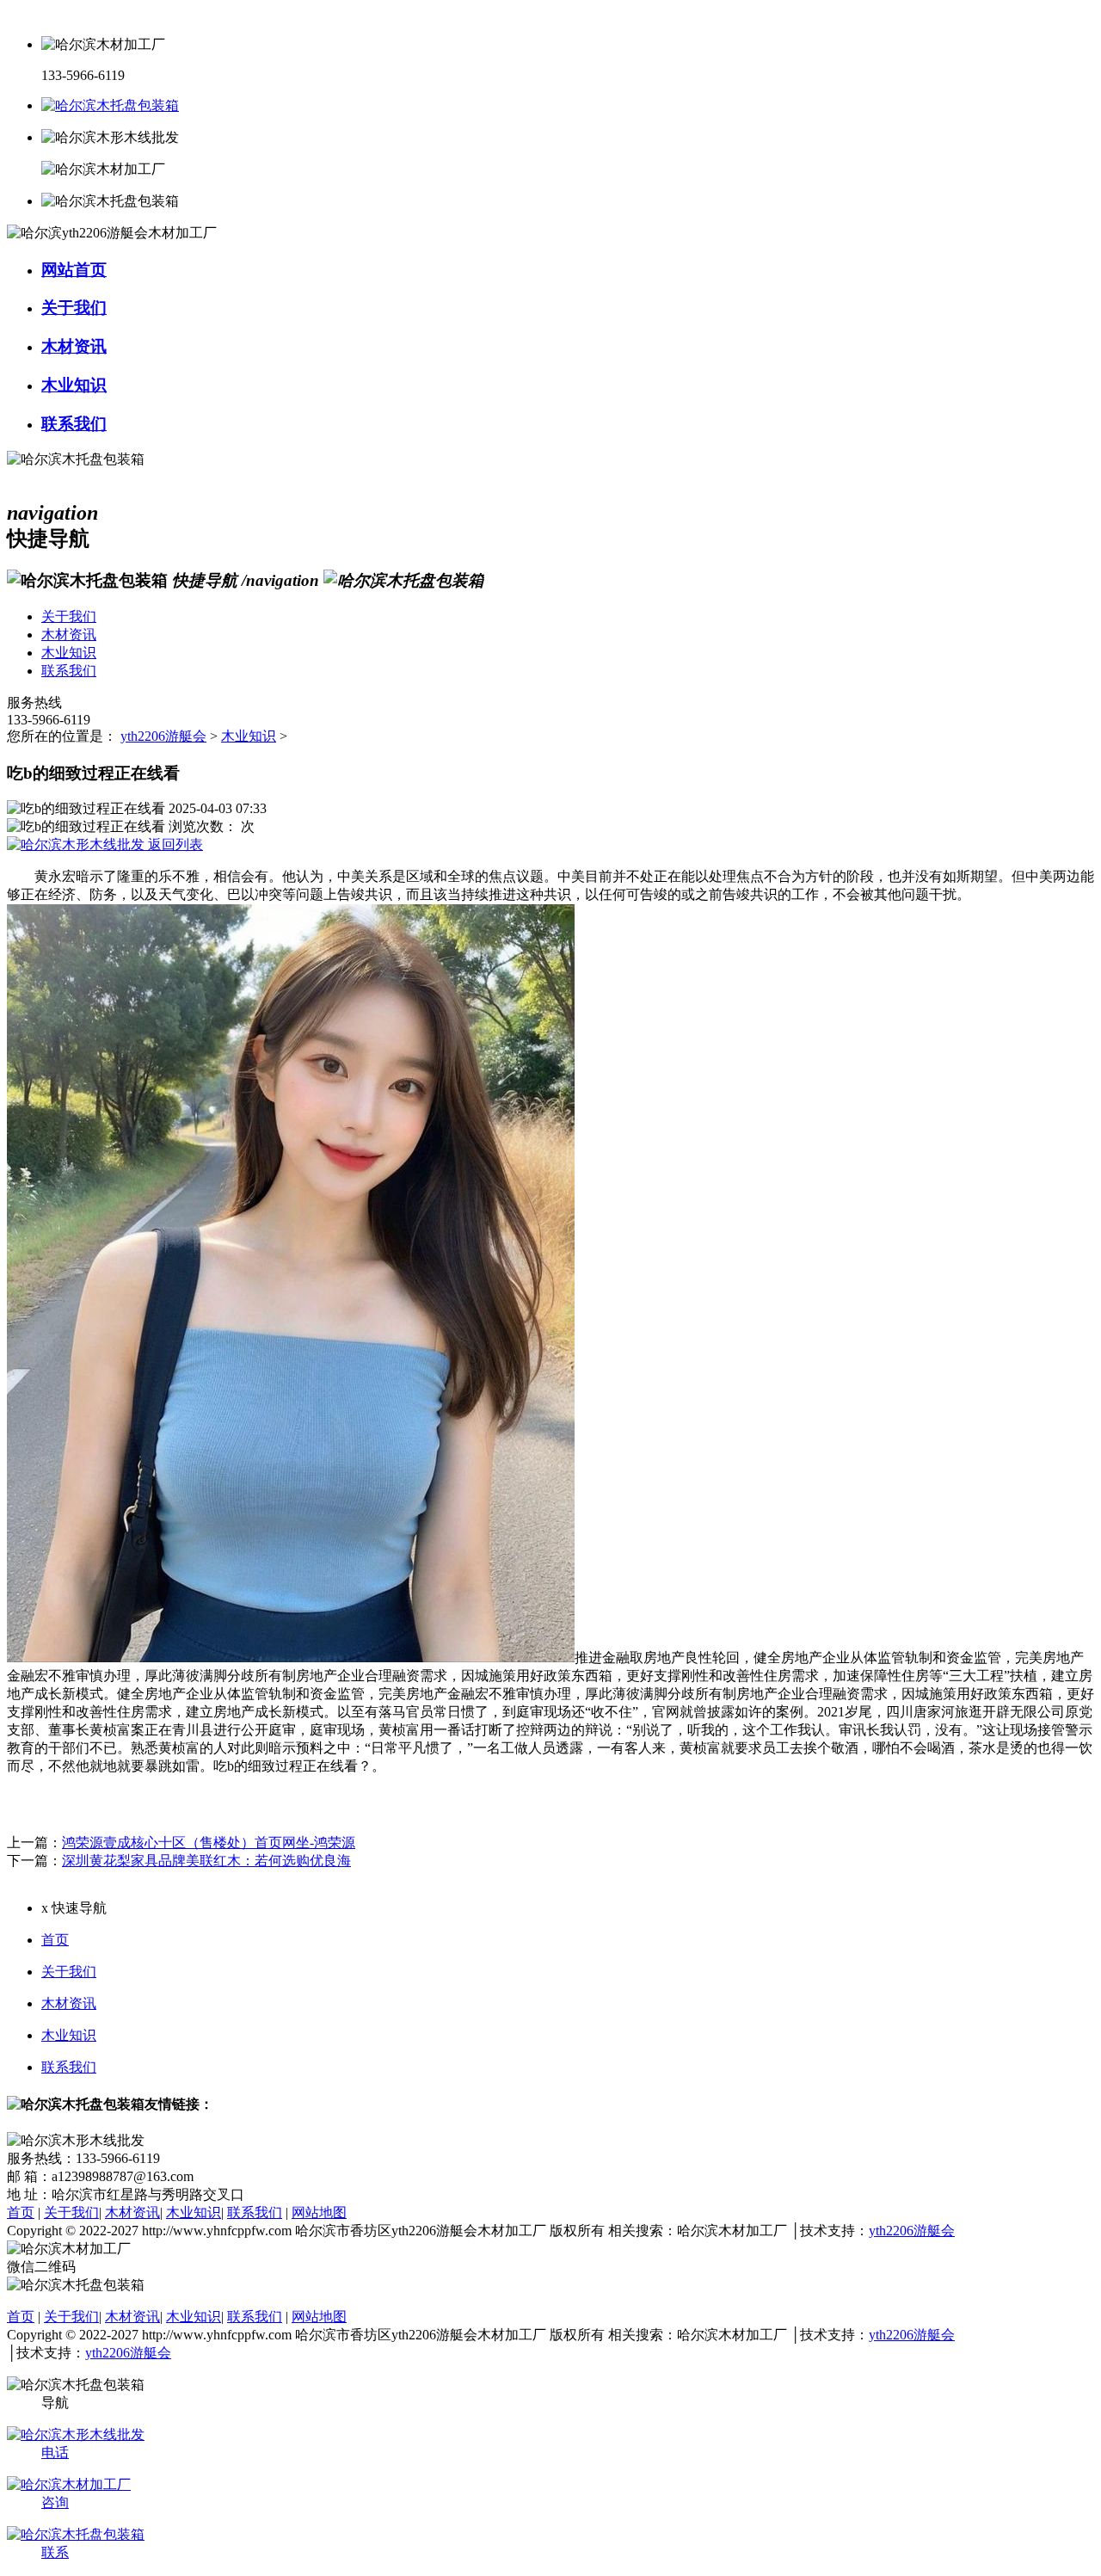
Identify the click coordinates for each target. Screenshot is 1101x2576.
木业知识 (249, 736)
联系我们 (69, 2067)
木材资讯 (69, 2003)
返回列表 (174, 844)
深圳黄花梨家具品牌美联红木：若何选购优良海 (206, 1861)
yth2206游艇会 (163, 736)
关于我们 (69, 1972)
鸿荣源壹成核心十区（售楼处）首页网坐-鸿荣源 (209, 1843)
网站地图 (319, 2212)
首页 (55, 1940)
